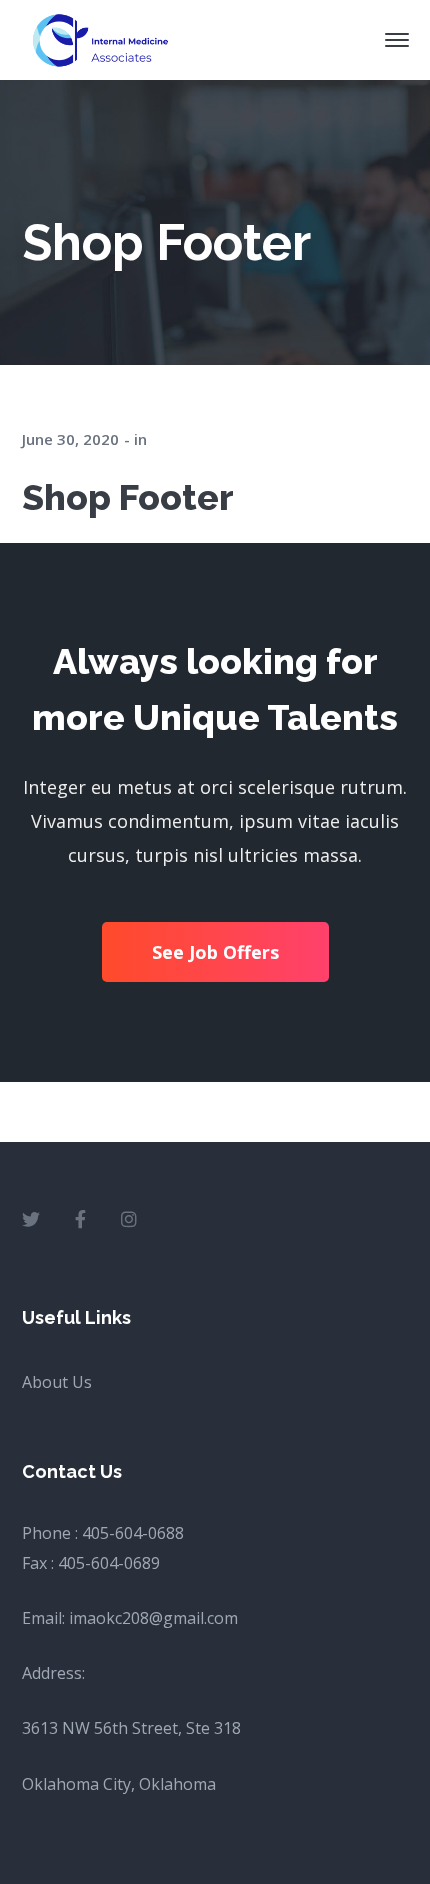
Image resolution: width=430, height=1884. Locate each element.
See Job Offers (215, 952)
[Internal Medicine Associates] (99, 38)
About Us (57, 1382)
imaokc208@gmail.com (153, 1618)
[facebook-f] (80, 1219)
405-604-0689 (109, 1563)
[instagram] (129, 1219)
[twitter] (31, 1219)
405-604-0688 (133, 1533)
